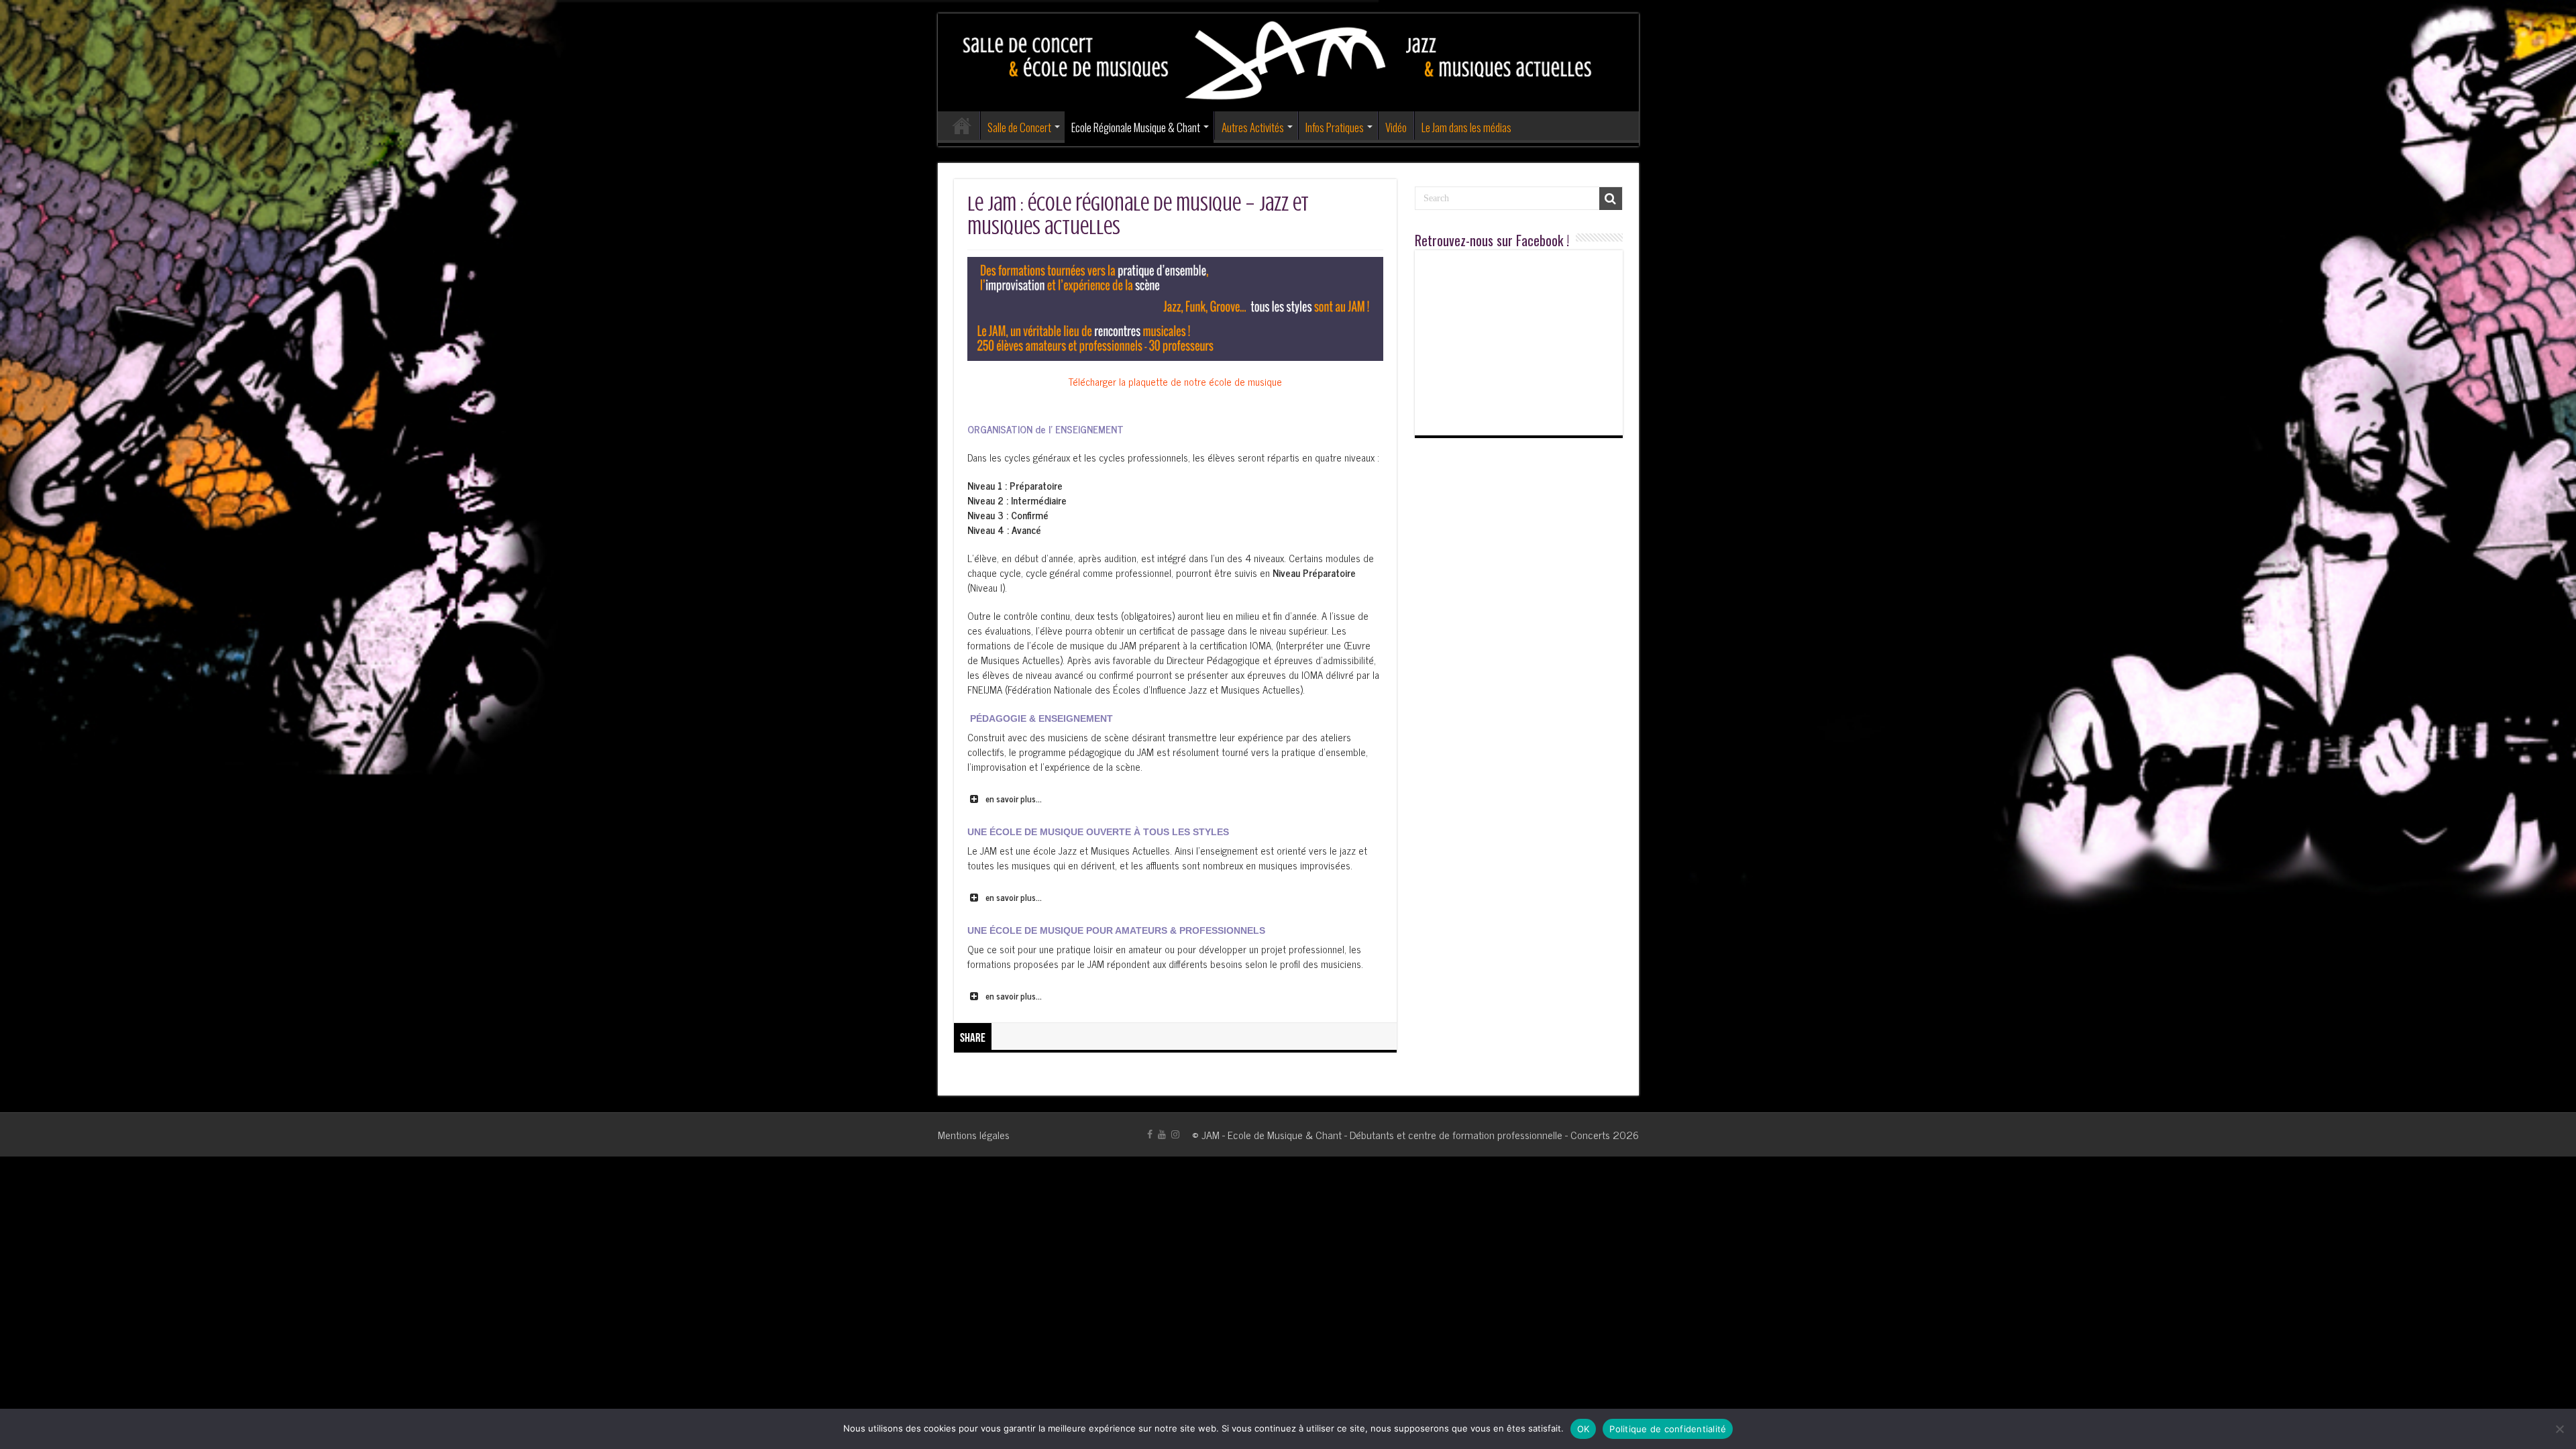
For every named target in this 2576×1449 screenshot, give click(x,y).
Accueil (962, 125)
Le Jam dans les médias (1466, 127)
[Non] (2559, 1429)
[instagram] (1175, 1134)
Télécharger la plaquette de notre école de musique (1175, 381)
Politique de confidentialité (1668, 1429)
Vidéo (1396, 127)
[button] (1175, 799)
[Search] (1611, 199)
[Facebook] (1150, 1134)
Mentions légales (974, 1134)
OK (1584, 1429)
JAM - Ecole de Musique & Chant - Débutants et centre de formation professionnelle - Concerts (1406, 1134)
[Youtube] (1162, 1134)
